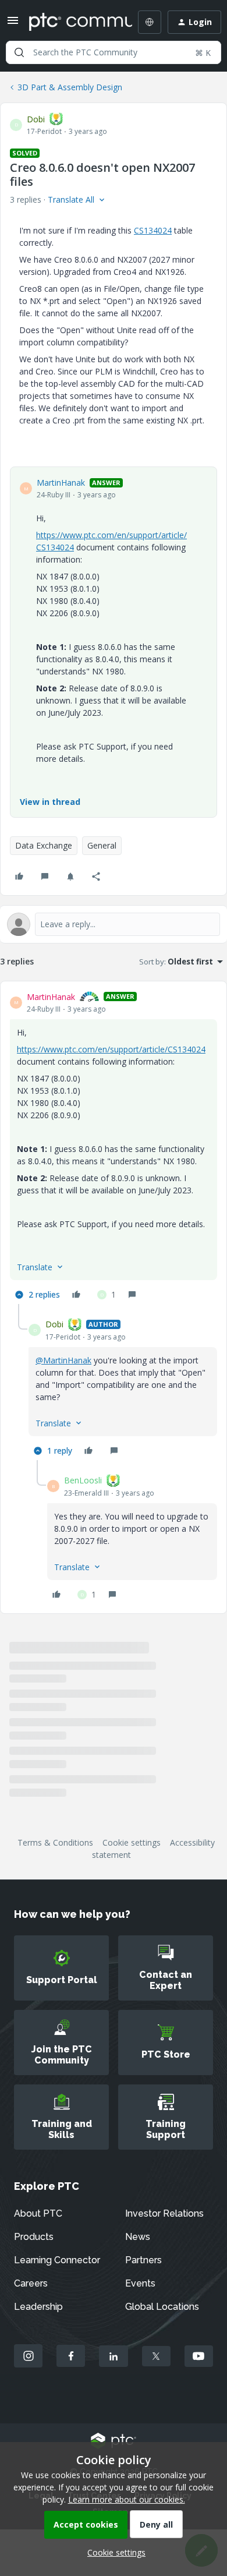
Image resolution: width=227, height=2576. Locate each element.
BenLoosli (83, 1480)
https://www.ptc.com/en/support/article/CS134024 (111, 1049)
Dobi (36, 119)
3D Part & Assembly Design (70, 87)
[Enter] (19, 52)
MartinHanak (61, 483)
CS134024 (153, 230)
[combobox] (114, 52)
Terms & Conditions (55, 1842)
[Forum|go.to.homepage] (72, 22)
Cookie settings (132, 1842)
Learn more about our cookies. (127, 2499)
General (102, 845)
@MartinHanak (63, 1360)
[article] (114, 1147)
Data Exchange (44, 845)
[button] (13, 24)
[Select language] (150, 22)
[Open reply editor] (114, 924)
